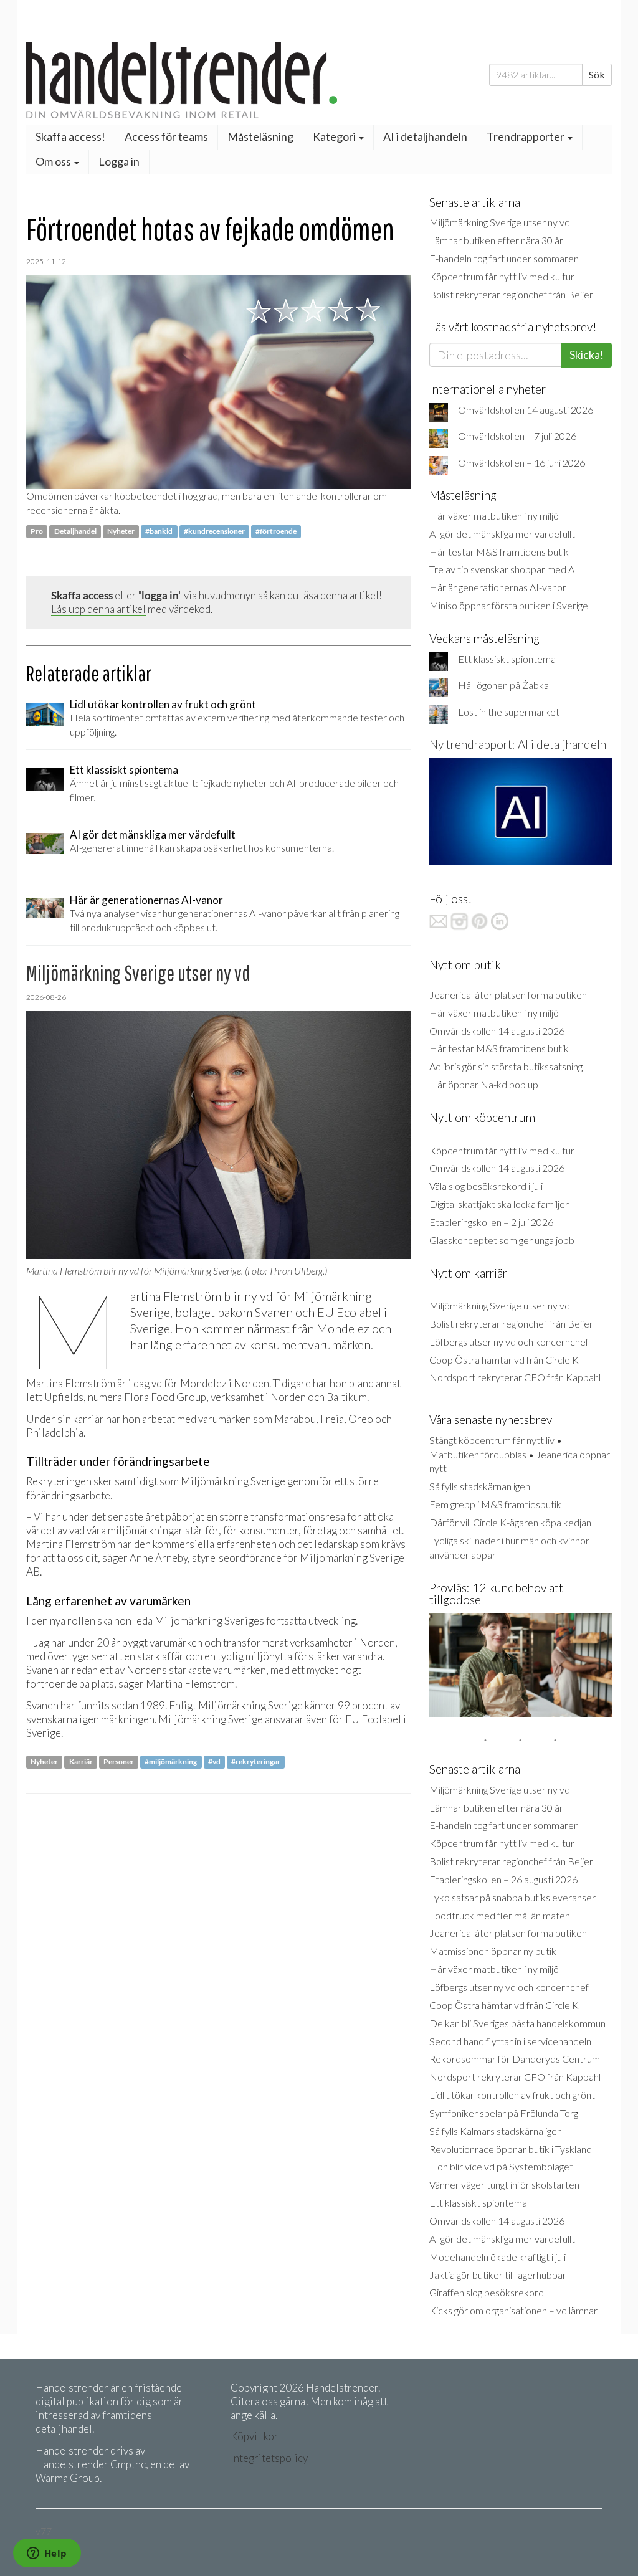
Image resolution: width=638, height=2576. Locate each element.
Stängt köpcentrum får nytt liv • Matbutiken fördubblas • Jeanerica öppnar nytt (520, 1454)
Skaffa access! (70, 136)
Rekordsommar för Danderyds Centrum (515, 2059)
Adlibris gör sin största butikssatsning (506, 1066)
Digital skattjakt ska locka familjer (499, 1204)
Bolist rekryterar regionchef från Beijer (511, 294)
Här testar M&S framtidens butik (499, 552)
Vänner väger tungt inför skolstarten (504, 2184)
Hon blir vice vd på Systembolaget (501, 2166)
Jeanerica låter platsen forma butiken (508, 995)
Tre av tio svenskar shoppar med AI (503, 569)
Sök (597, 74)
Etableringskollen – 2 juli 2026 (491, 1222)
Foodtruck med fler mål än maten (500, 1915)
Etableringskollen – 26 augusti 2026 (503, 1879)
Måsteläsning (260, 136)
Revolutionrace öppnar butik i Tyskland (511, 2149)
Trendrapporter (526, 136)
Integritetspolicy (269, 2458)
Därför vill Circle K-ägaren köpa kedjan (510, 1522)
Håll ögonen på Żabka (503, 685)
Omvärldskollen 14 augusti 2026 (526, 410)
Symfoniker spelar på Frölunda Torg (504, 2113)
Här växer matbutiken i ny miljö (494, 516)
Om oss (54, 161)
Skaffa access (82, 595)
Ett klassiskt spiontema (507, 659)
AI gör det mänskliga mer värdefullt (502, 534)
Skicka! (587, 354)
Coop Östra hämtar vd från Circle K (504, 1360)
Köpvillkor (255, 2436)
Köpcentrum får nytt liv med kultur (502, 276)
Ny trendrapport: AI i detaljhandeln (518, 744)
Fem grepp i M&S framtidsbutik (495, 1504)
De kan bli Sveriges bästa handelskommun (517, 2023)
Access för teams (166, 136)
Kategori (335, 136)
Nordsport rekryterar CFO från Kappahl (515, 1377)
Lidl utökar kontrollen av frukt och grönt (512, 2095)
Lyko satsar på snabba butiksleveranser (512, 1897)
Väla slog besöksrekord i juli (486, 1186)
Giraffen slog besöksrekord (487, 2292)
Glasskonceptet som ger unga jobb (502, 1240)
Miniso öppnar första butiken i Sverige (509, 605)
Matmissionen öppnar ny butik (493, 1951)
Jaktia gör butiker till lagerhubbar (498, 2275)
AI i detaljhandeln (425, 136)
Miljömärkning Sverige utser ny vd (500, 222)
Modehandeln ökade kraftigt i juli (498, 2257)
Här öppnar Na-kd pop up (484, 1084)
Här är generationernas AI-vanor (498, 587)
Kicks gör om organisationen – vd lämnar (513, 2310)
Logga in (119, 161)
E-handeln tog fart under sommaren (504, 258)
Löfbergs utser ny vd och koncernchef (509, 1342)
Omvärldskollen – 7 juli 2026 (517, 436)
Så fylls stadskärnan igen (480, 1486)
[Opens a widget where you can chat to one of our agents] (47, 2554)
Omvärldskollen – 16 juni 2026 (521, 463)
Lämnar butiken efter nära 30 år (496, 240)
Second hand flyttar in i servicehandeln (510, 2041)
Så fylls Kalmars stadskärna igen (496, 2131)
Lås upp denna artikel (98, 609)
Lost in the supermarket (509, 712)
